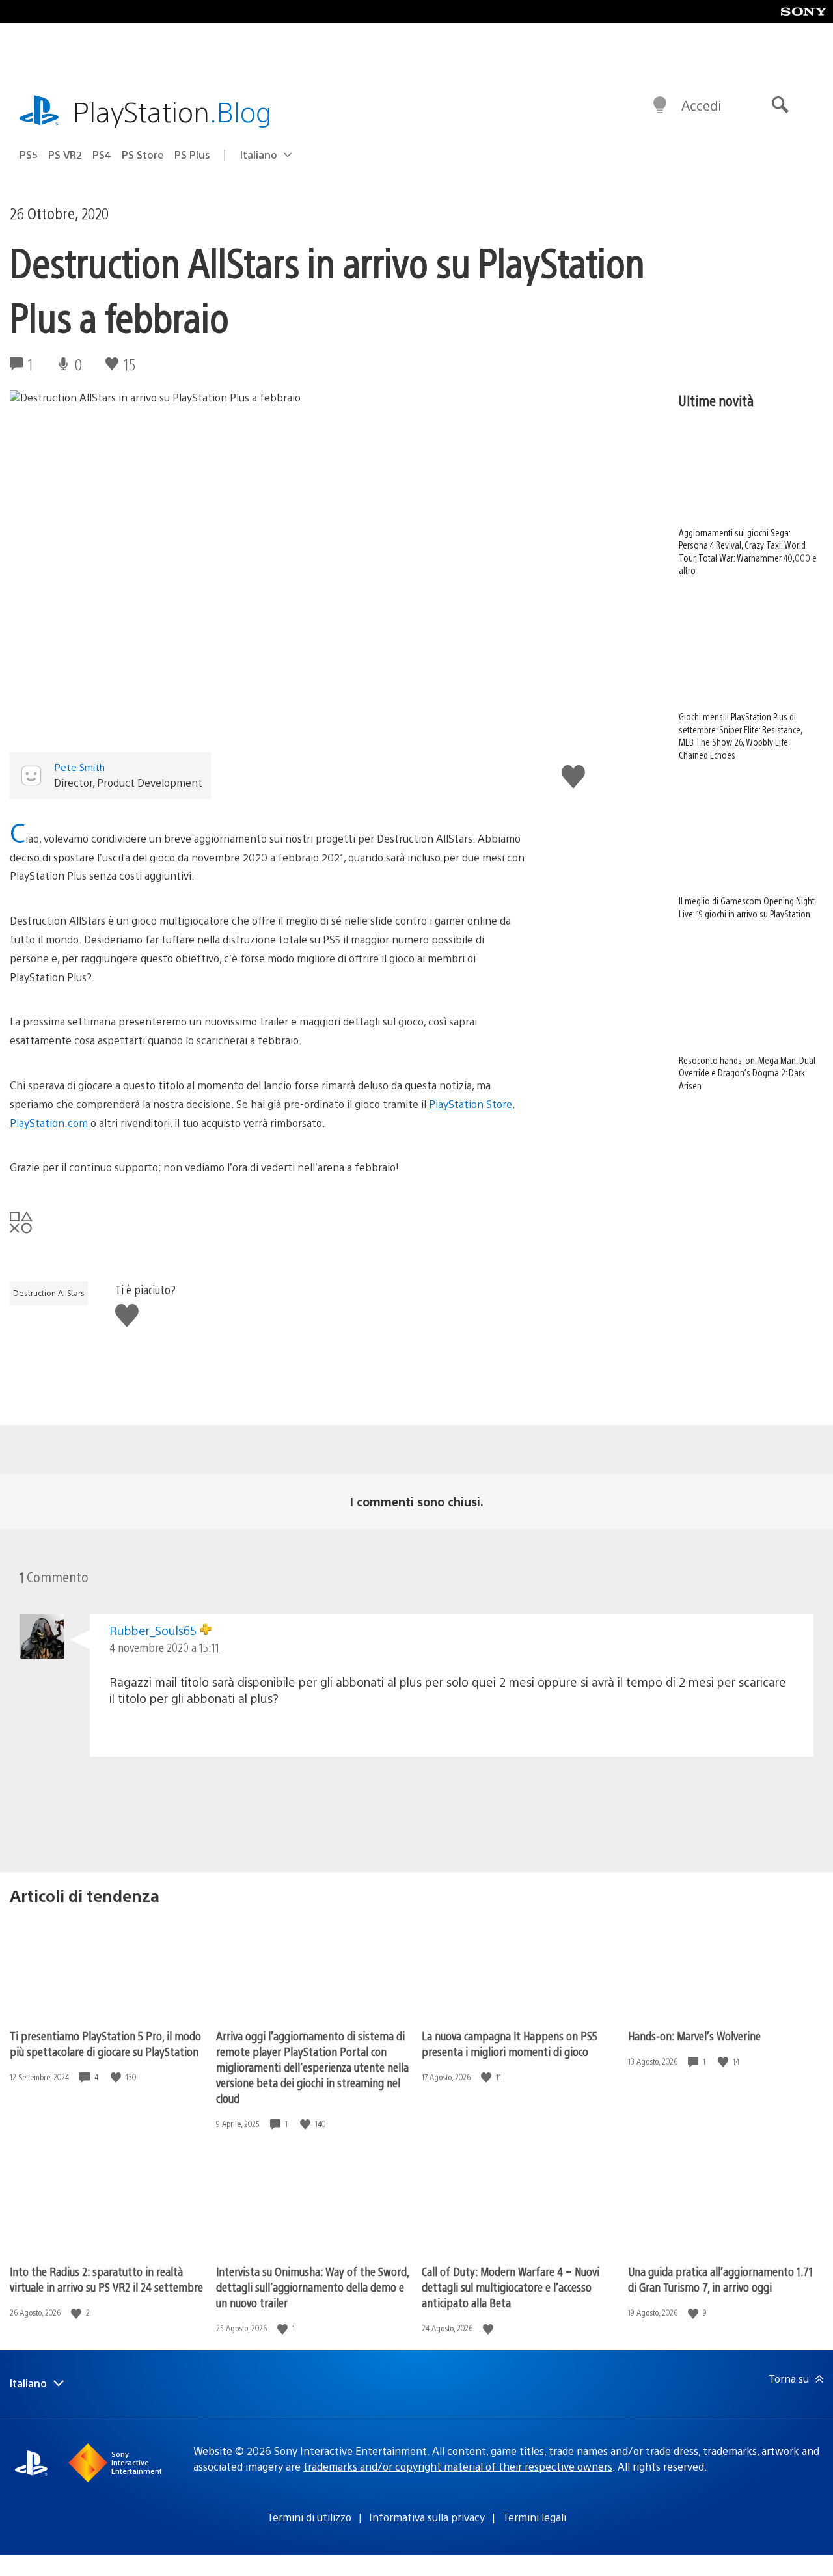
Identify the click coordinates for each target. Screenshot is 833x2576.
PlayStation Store (471, 1104)
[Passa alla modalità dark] (660, 105)
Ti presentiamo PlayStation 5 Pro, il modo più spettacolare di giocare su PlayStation (105, 2043)
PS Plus (192, 155)
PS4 (102, 155)
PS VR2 (65, 155)
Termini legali (534, 2517)
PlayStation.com (49, 1123)
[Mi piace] (117, 2077)
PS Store (143, 155)
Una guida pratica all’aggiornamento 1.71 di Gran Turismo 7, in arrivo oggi (720, 2279)
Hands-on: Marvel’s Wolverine (694, 2036)
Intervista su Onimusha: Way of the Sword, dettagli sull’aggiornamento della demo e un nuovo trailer (312, 2287)
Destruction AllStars (49, 1293)
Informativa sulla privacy (427, 2517)
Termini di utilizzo (309, 2517)
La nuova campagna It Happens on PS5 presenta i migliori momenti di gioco (510, 2043)
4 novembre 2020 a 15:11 (164, 1647)
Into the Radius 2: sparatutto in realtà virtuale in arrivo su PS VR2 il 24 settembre (106, 2279)
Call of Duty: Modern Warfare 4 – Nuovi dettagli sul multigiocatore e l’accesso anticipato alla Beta (511, 2287)
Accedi (701, 105)
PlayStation (172, 111)
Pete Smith (79, 767)
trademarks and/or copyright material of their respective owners (458, 2466)
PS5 (29, 155)
